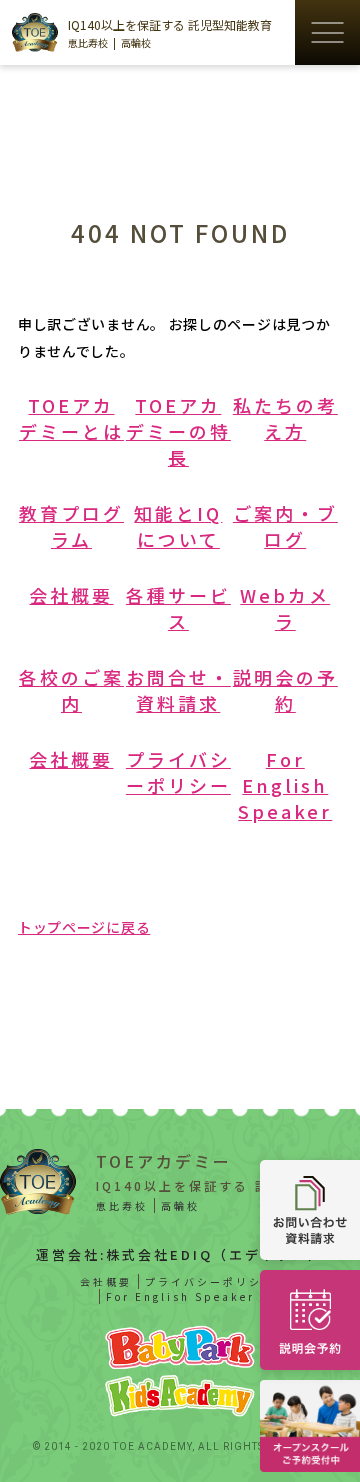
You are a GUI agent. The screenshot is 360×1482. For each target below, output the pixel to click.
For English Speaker (285, 785)
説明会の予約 (285, 690)
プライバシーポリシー (178, 772)
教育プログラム (71, 526)
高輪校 (136, 42)
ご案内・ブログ (285, 526)
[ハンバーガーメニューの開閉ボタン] (327, 32)
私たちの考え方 (285, 418)
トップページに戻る (84, 927)
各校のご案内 (71, 690)
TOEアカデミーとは (71, 418)
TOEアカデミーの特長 (178, 431)
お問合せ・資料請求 (178, 690)
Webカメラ (285, 608)
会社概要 (71, 595)
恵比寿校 (88, 42)
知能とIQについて (178, 526)
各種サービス (178, 608)
